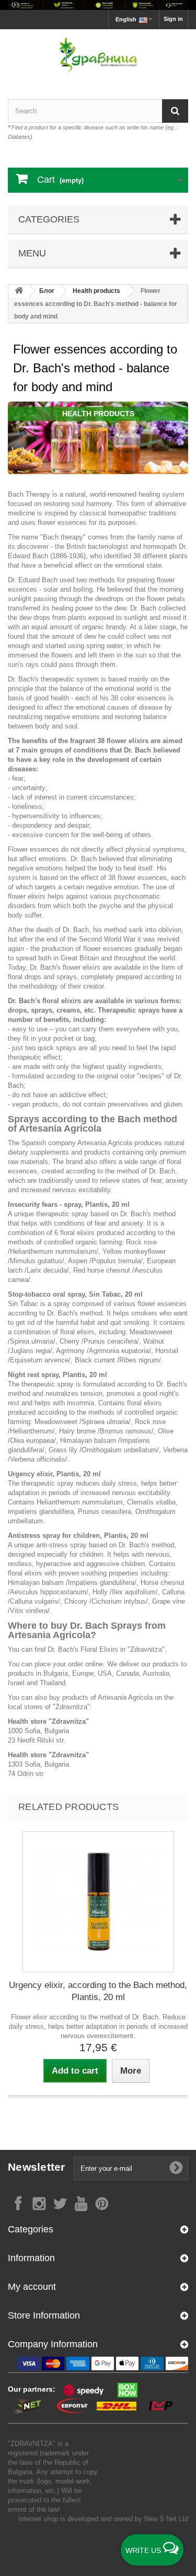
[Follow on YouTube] (81, 2203)
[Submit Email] (176, 2168)
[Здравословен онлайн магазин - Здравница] (98, 55)
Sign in (173, 19)
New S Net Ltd (166, 2519)
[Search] (175, 111)
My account (32, 2287)
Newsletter (37, 2167)
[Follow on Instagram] (39, 2203)
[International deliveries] (98, 5)
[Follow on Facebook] (18, 2203)
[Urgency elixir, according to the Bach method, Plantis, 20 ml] (98, 1902)
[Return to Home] (19, 291)
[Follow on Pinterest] (102, 2203)
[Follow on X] (60, 2203)
